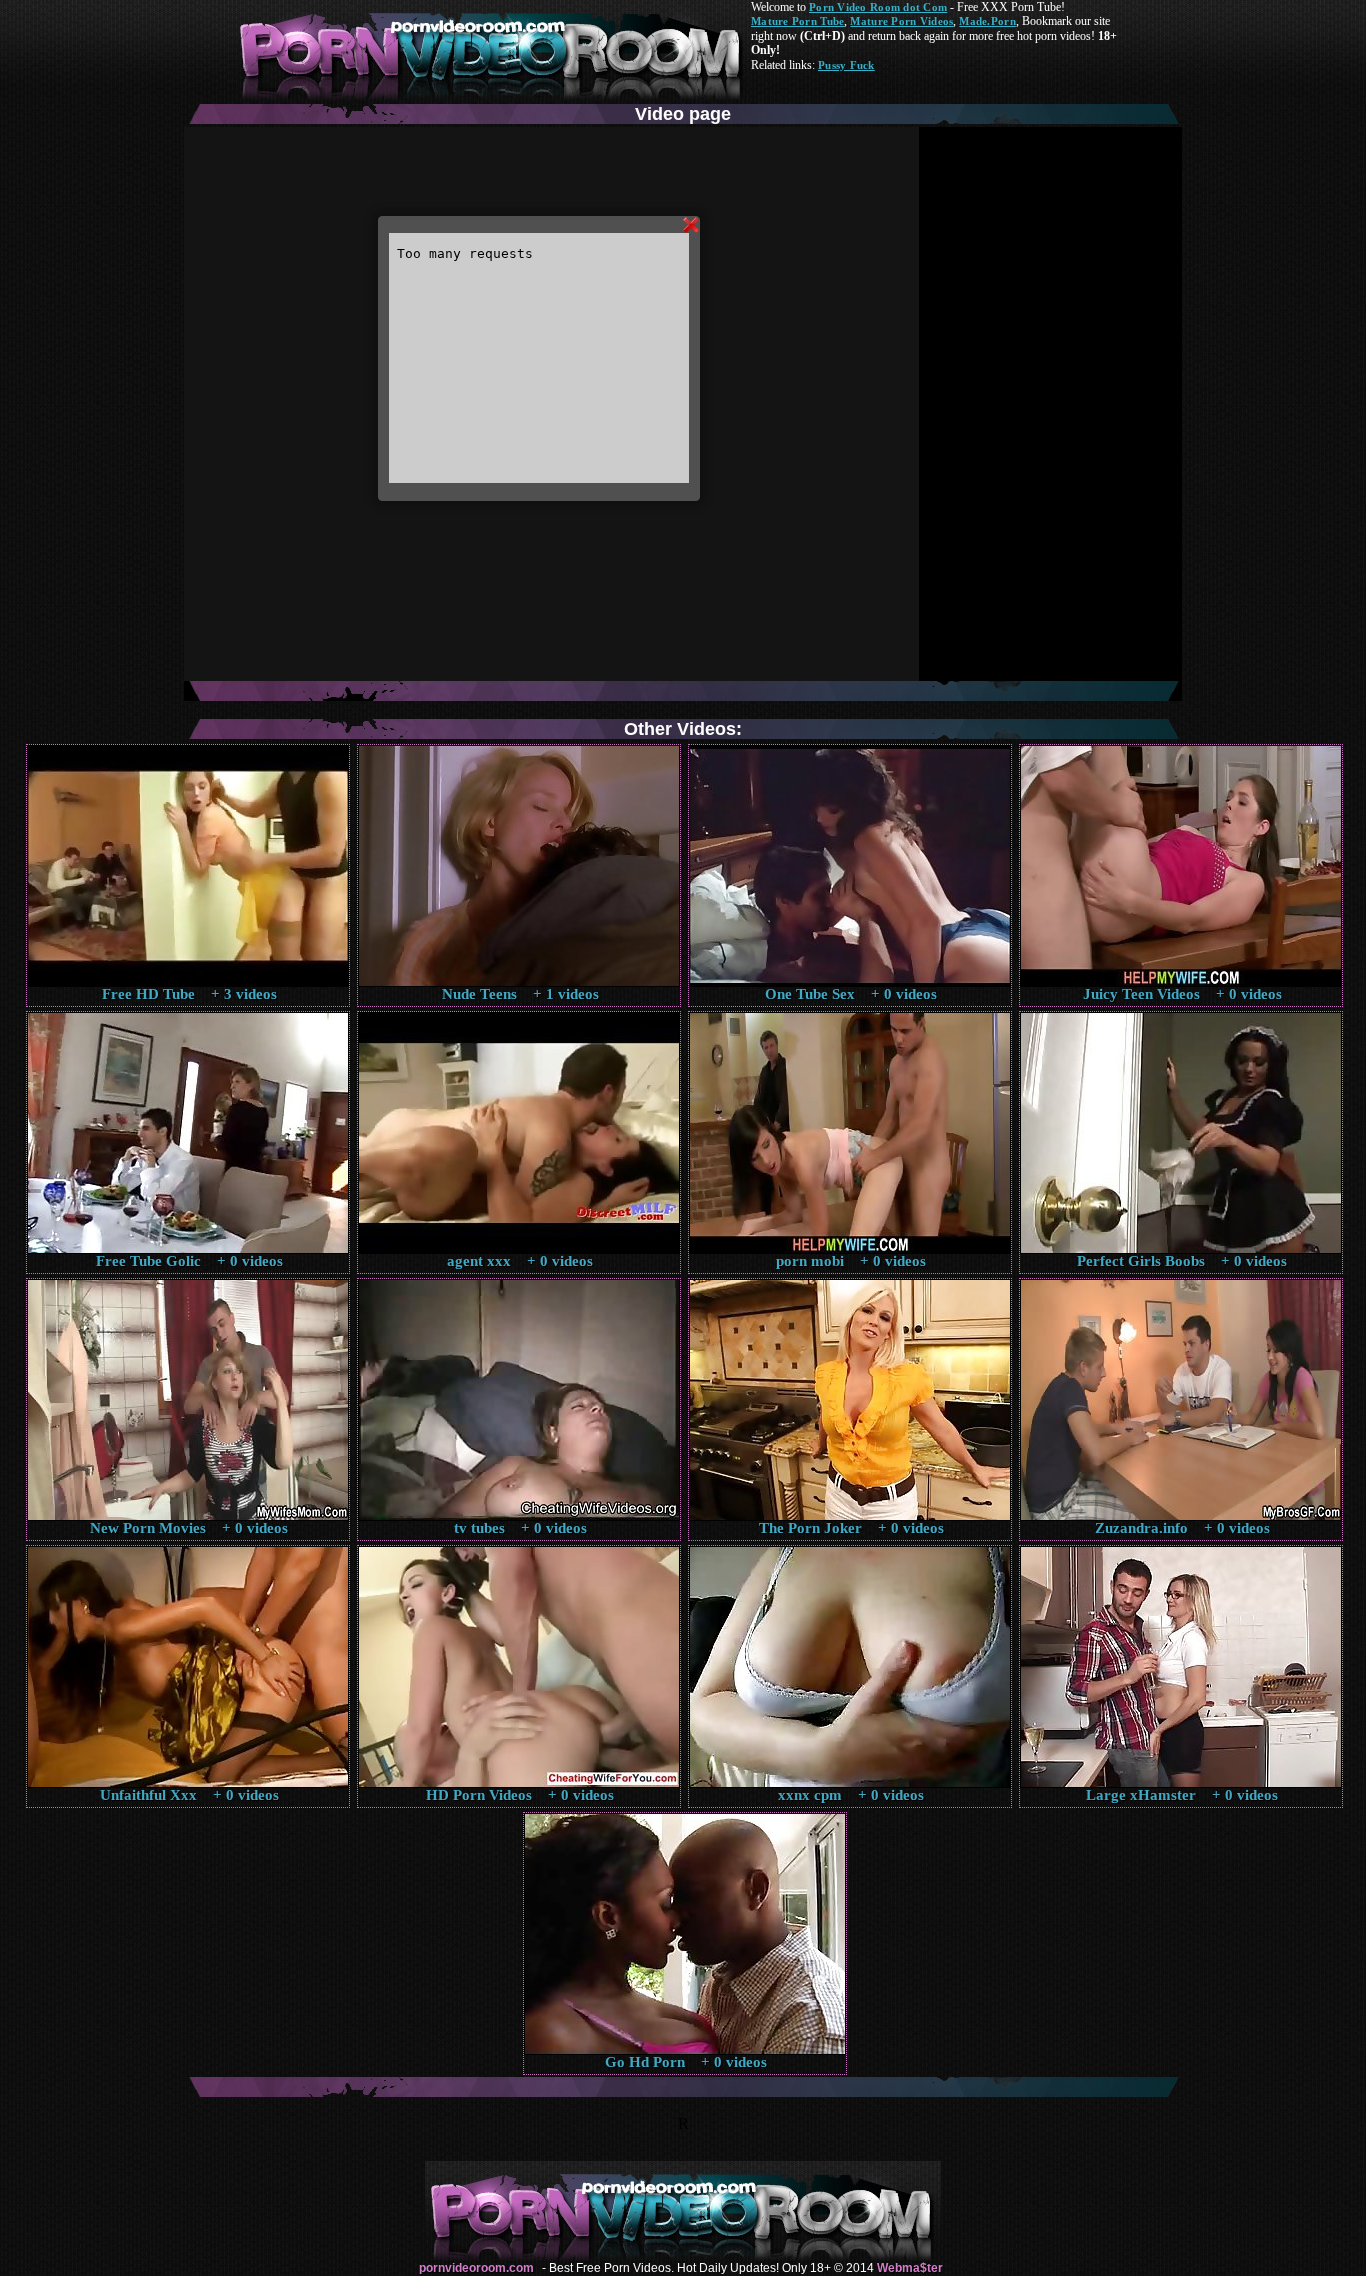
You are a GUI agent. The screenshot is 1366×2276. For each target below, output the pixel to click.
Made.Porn (987, 21)
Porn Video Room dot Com (878, 7)
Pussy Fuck (846, 65)
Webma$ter (910, 2268)
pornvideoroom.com (476, 2268)
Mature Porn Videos (901, 21)
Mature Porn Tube (797, 21)
